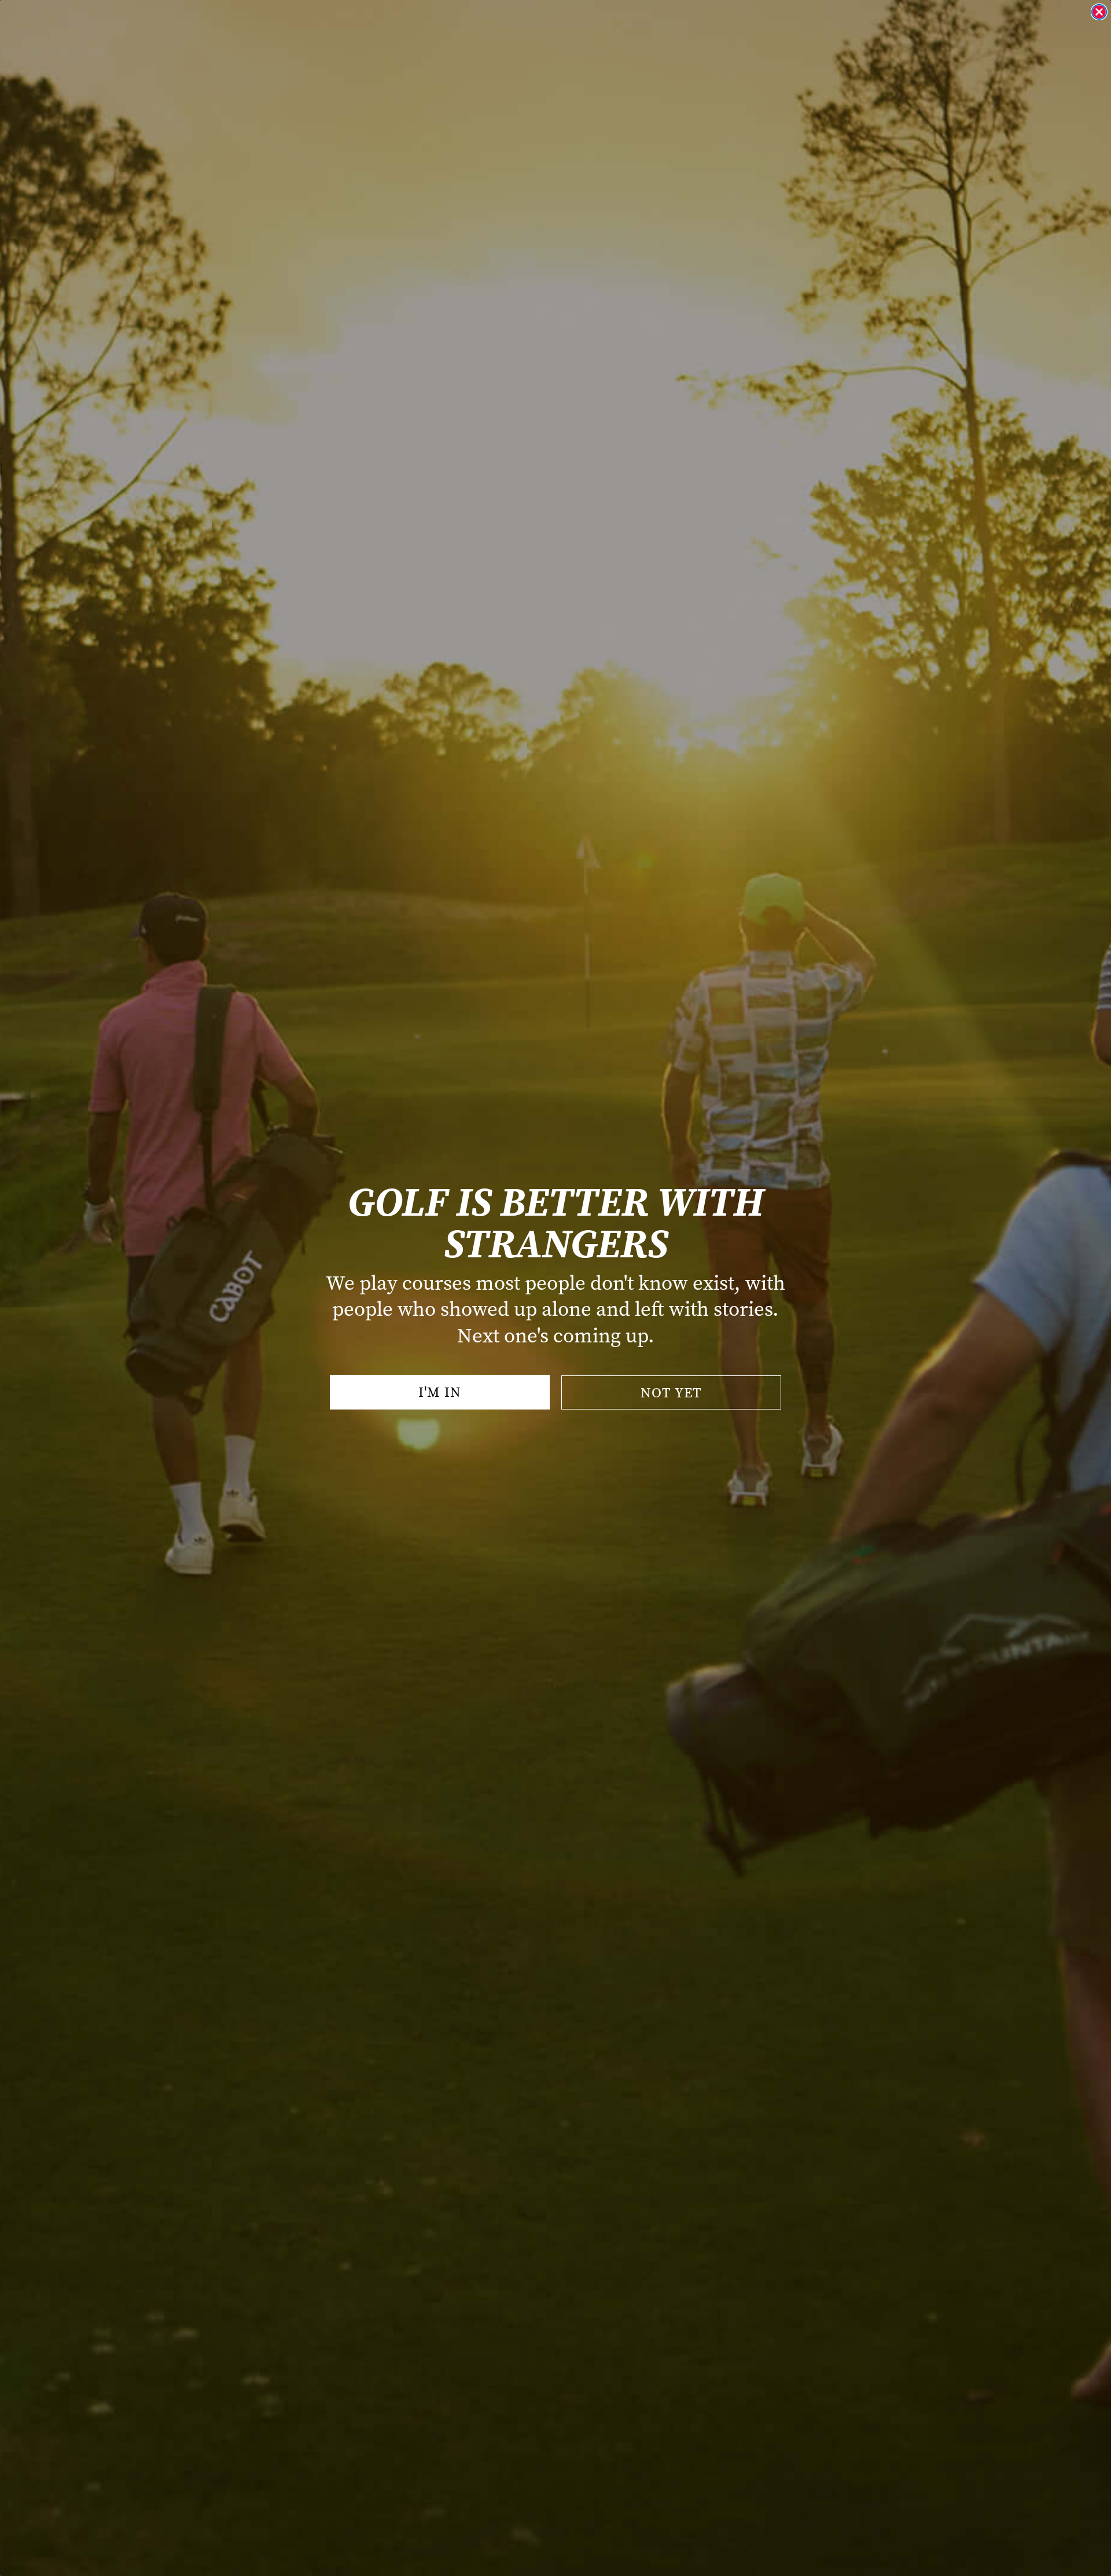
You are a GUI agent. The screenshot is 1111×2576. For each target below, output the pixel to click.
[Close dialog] (1099, 12)
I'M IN (440, 1392)
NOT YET (671, 1393)
